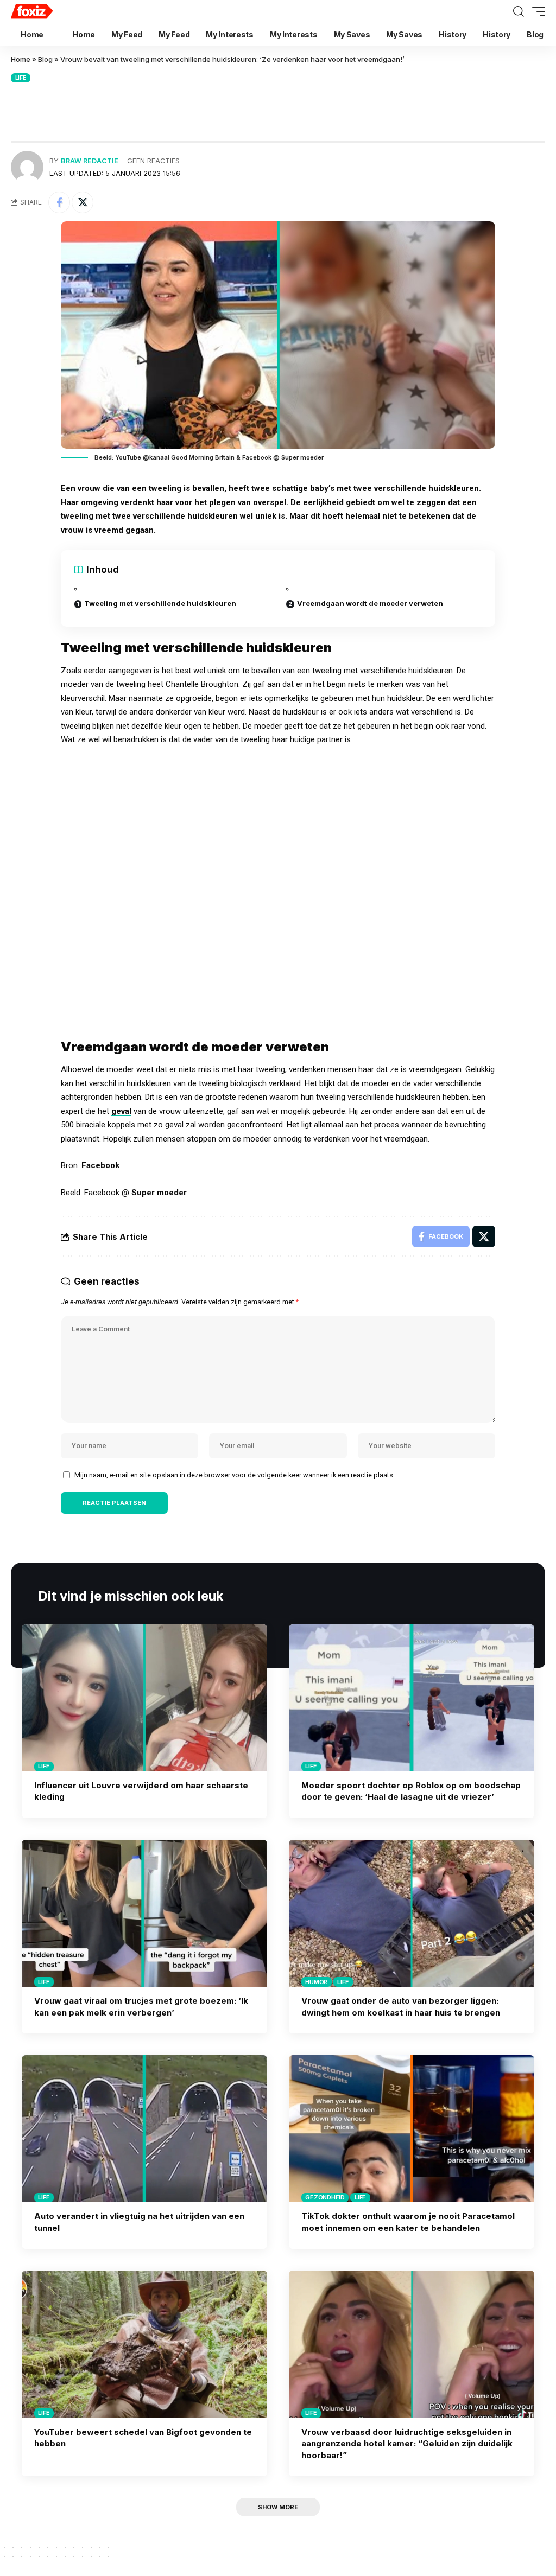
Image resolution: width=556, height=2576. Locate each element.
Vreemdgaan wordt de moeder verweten (370, 603)
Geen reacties (153, 161)
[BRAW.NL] (53, 11)
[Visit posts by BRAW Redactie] (27, 167)
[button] (519, 11)
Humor (316, 1982)
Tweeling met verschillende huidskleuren (160, 603)
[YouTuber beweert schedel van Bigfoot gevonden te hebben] (144, 2344)
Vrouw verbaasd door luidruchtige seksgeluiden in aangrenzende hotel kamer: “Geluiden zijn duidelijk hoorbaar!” (407, 2444)
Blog (45, 59)
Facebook (100, 1165)
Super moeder (159, 1193)
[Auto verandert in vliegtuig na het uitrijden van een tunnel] (144, 2129)
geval (121, 1111)
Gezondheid (325, 2197)
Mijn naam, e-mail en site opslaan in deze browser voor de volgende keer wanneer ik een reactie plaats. (235, 1475)
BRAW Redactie (90, 161)
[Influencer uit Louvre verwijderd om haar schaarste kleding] (144, 1698)
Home (21, 59)
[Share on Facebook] (59, 202)
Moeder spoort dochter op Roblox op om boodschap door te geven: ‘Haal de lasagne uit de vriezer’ (411, 1791)
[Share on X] (83, 202)
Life (21, 78)
